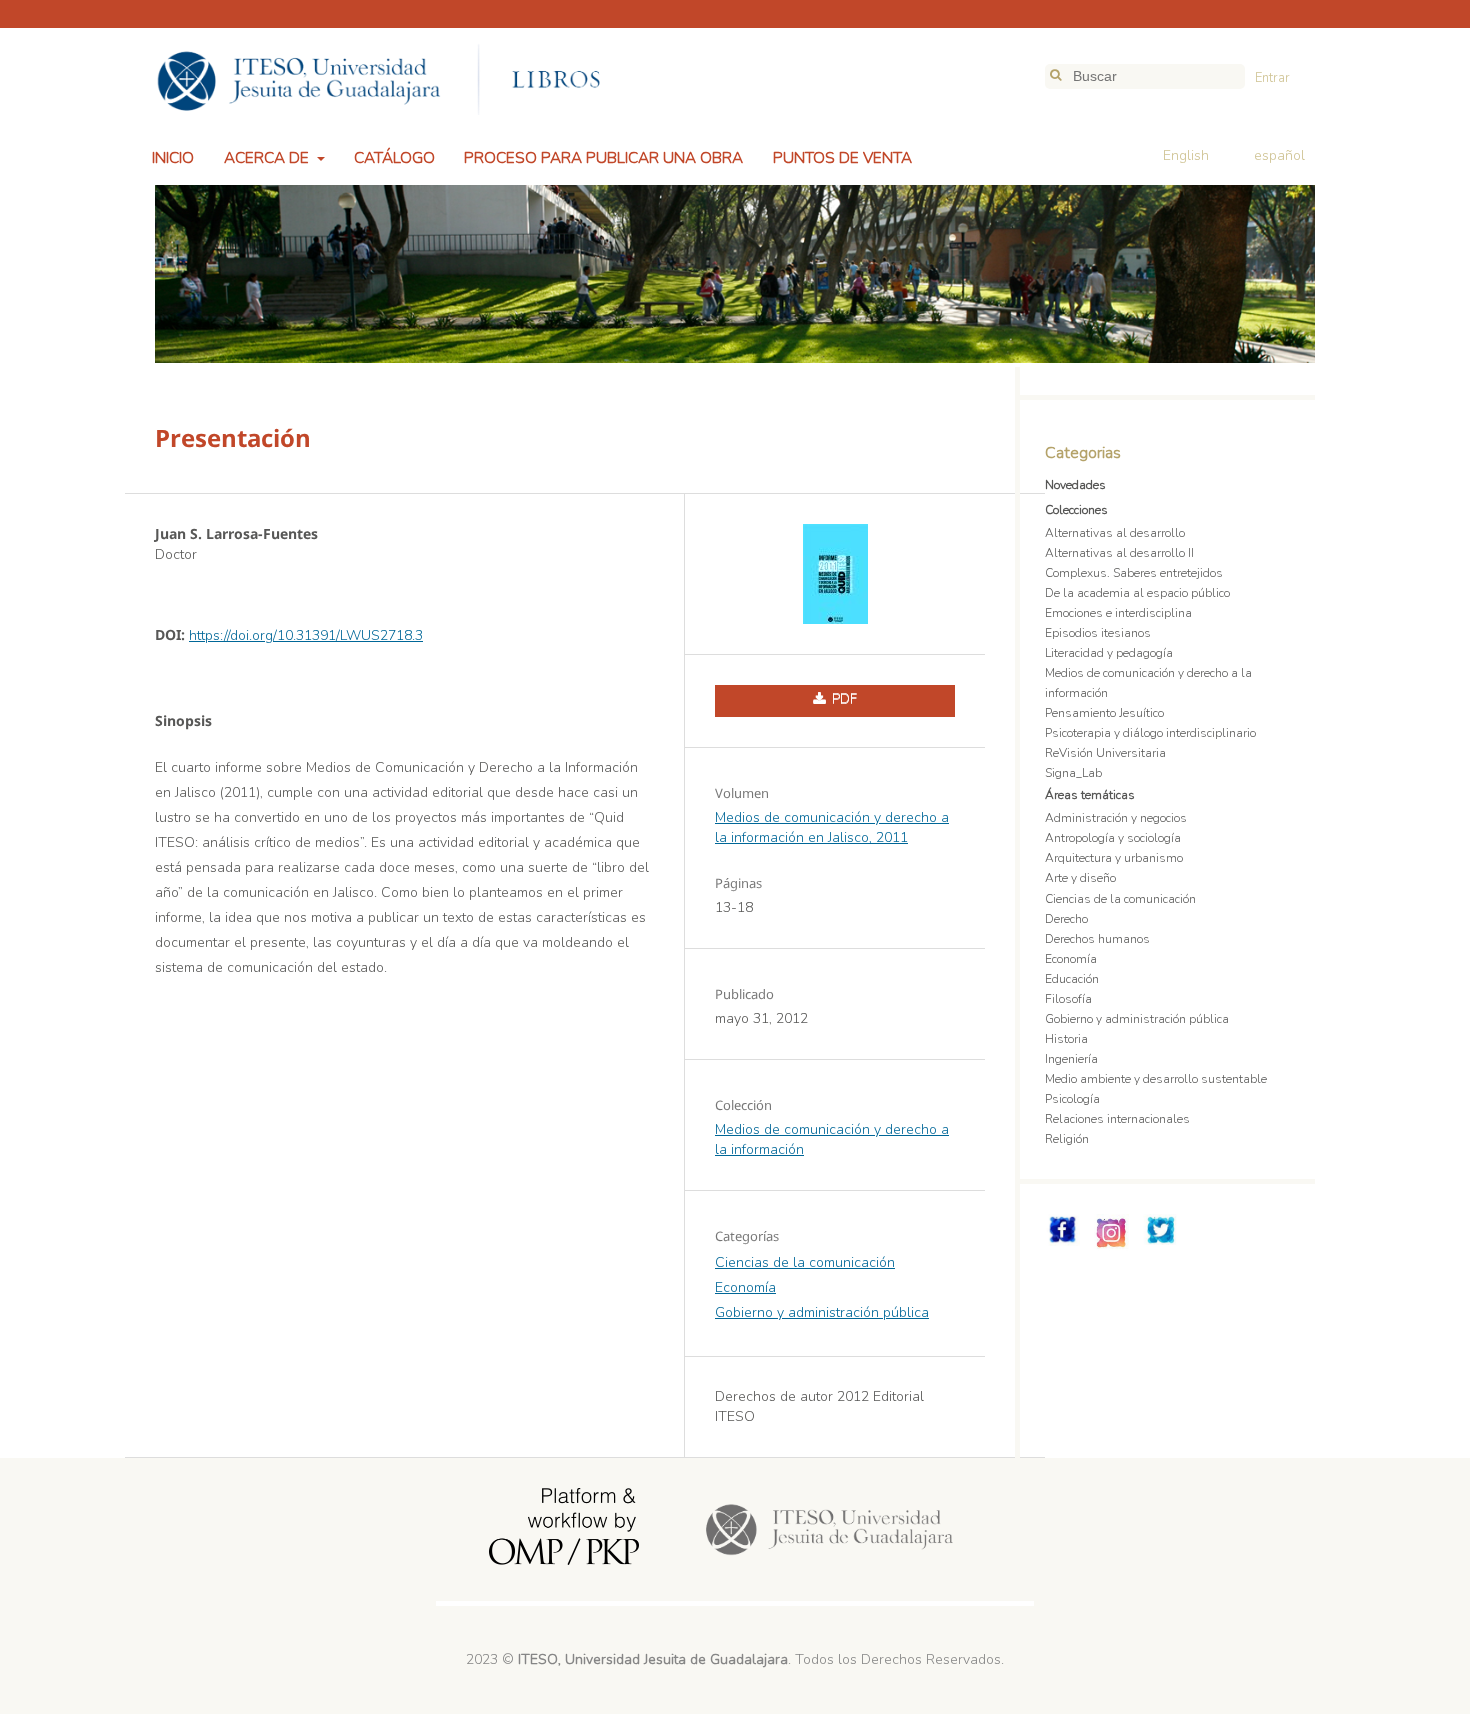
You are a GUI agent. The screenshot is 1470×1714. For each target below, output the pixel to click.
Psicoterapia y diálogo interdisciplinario (1150, 733)
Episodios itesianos (1098, 633)
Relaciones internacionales (1117, 1119)
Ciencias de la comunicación (805, 1262)
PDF (843, 699)
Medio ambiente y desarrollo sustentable (1156, 1079)
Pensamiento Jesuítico (1104, 713)
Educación (1072, 979)
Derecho (1066, 919)
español (1279, 155)
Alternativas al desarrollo (1115, 533)
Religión (1067, 1139)
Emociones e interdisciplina (1118, 613)
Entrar (1272, 78)
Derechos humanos (1097, 939)
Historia (1066, 1039)
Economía (745, 1287)
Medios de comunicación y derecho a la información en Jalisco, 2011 (832, 827)
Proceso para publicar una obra (603, 157)
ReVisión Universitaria (1105, 753)
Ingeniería (1071, 1059)
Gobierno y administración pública (822, 1312)
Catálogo (394, 157)
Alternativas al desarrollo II (1119, 553)
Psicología (1072, 1099)
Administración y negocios (1116, 818)
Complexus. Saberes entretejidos (1134, 573)
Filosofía (1068, 999)
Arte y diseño (1080, 878)
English (1186, 155)
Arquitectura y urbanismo (1114, 858)
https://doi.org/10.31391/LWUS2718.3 (306, 635)
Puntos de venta (842, 157)
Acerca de (268, 157)
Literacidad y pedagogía (1109, 653)
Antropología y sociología (1113, 838)
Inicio (173, 157)
